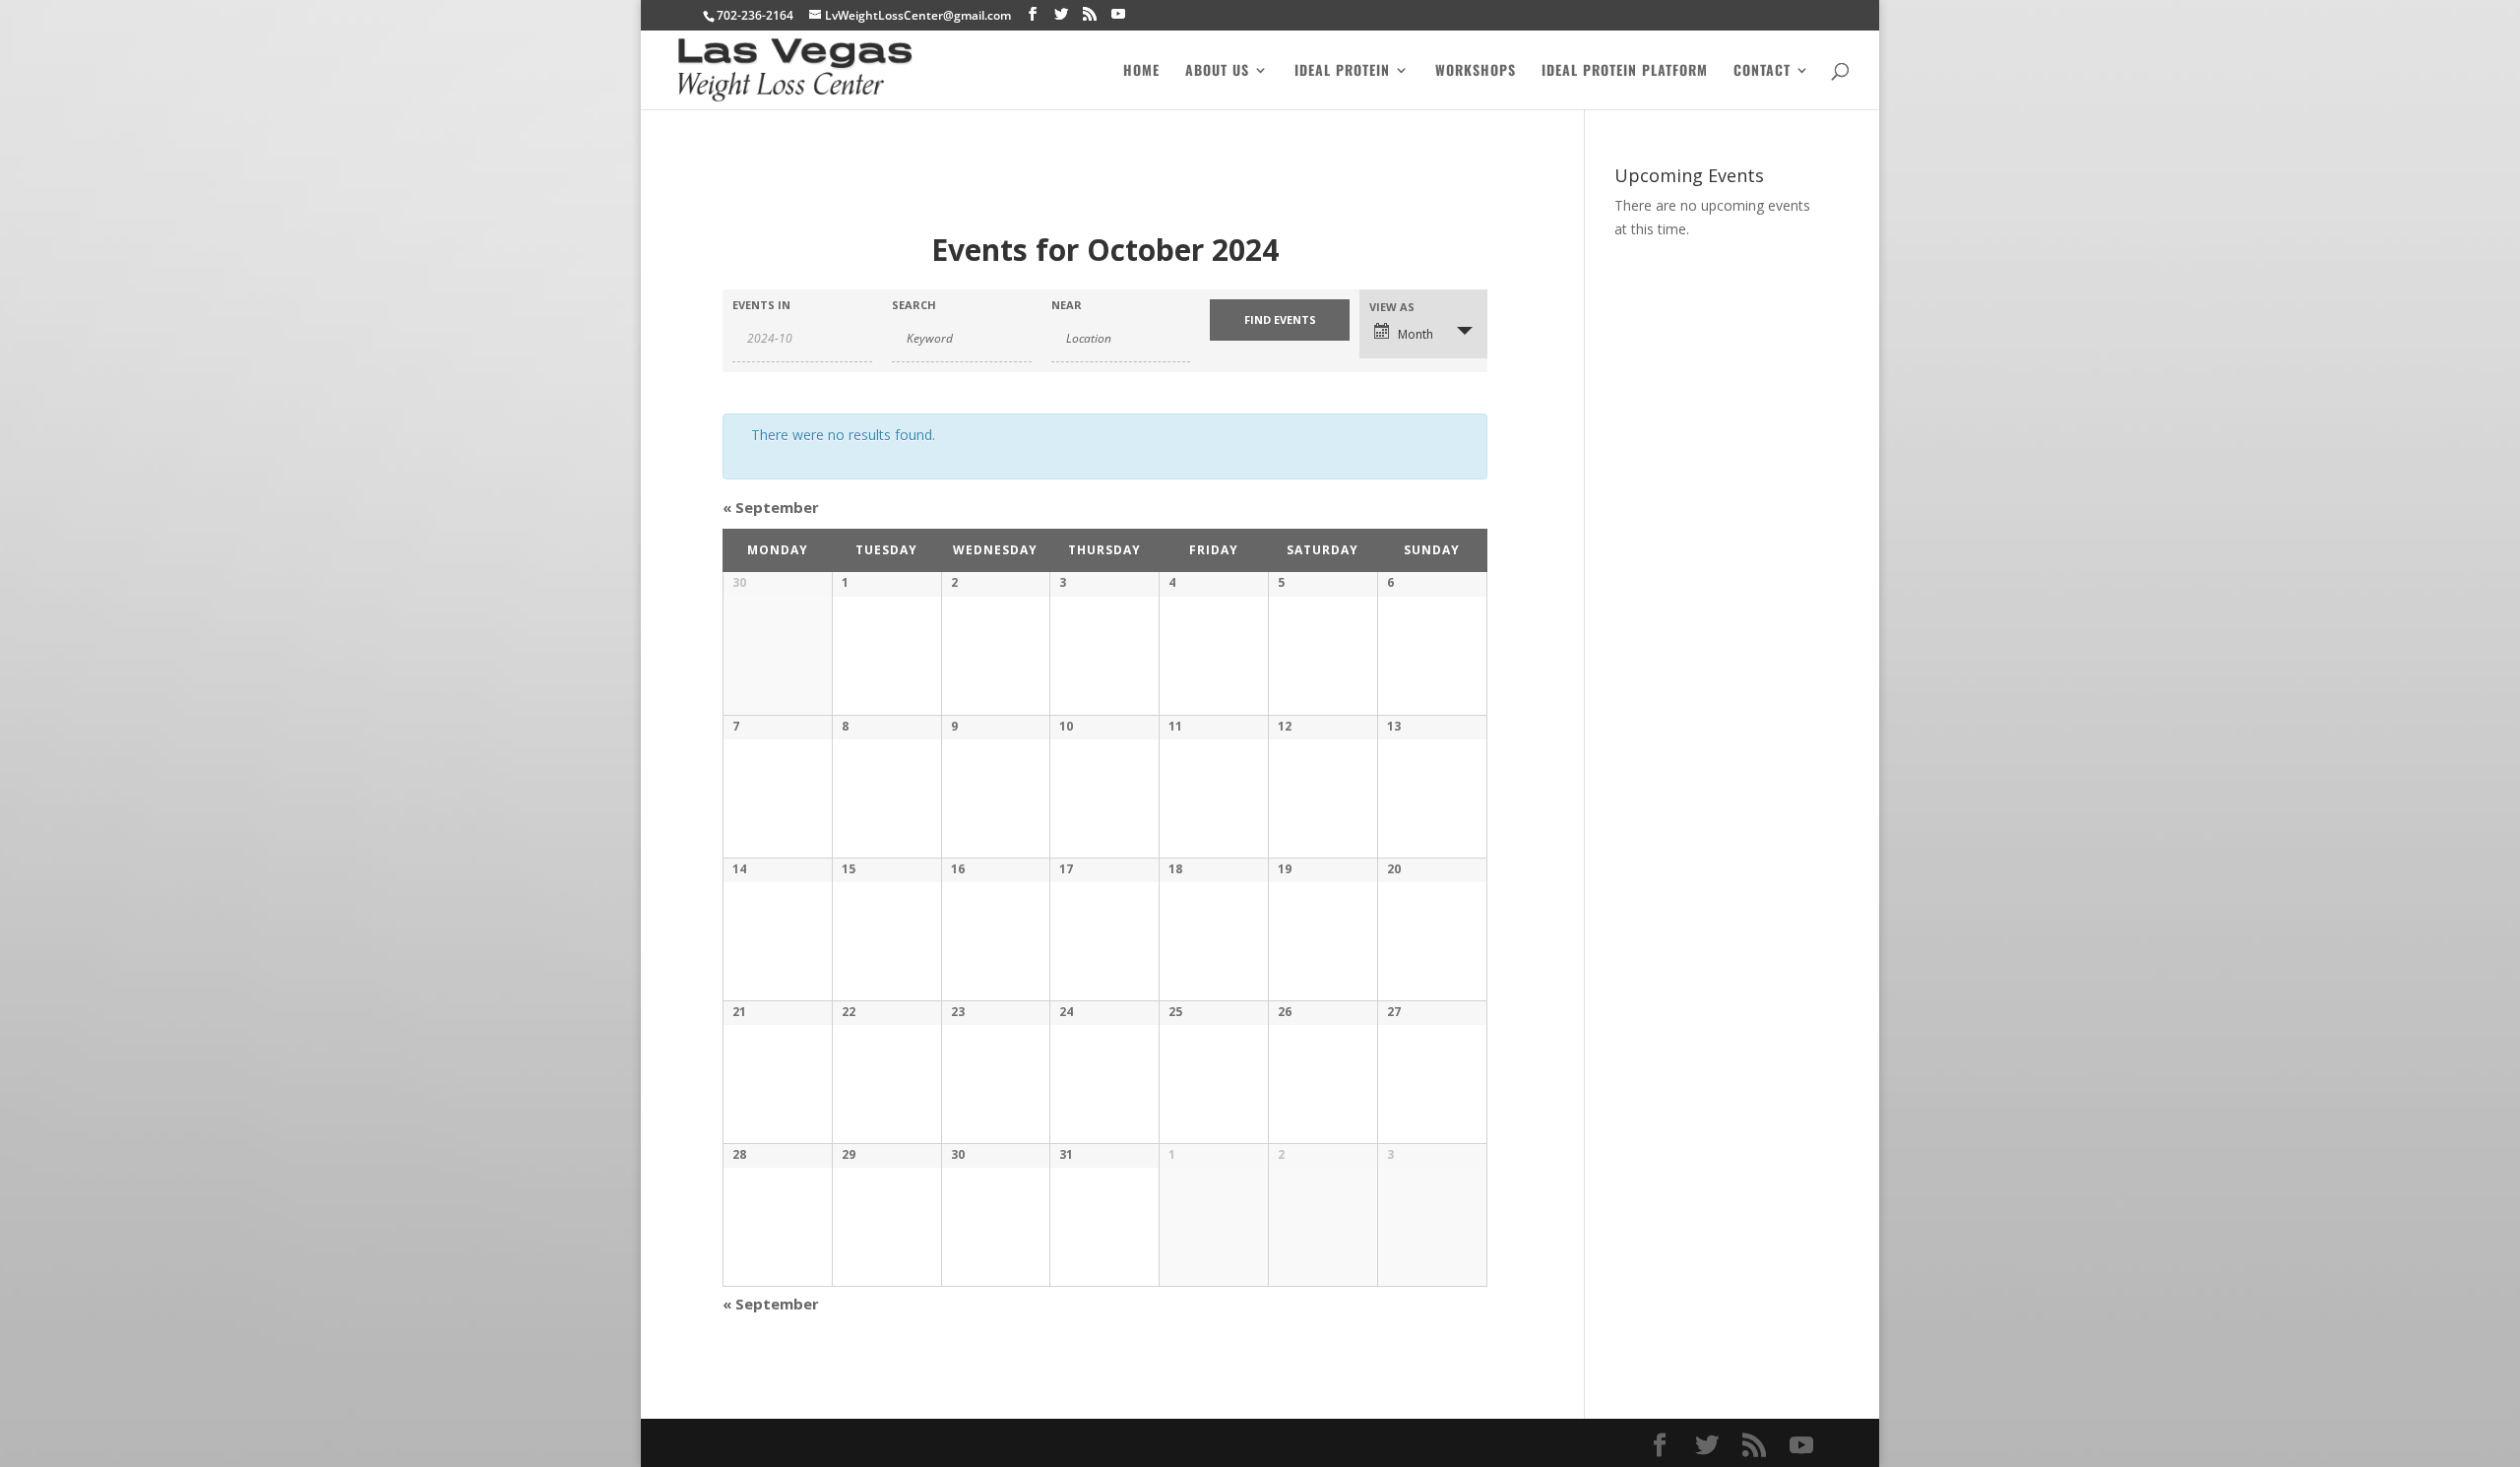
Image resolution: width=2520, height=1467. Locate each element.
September (771, 507)
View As (1392, 307)
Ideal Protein (1342, 71)
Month (1416, 334)
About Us (1217, 71)
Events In (761, 305)
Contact (1762, 71)
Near (1067, 305)
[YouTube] (1118, 14)
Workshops (1476, 71)
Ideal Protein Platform (1625, 71)
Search (914, 305)
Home (1141, 71)
